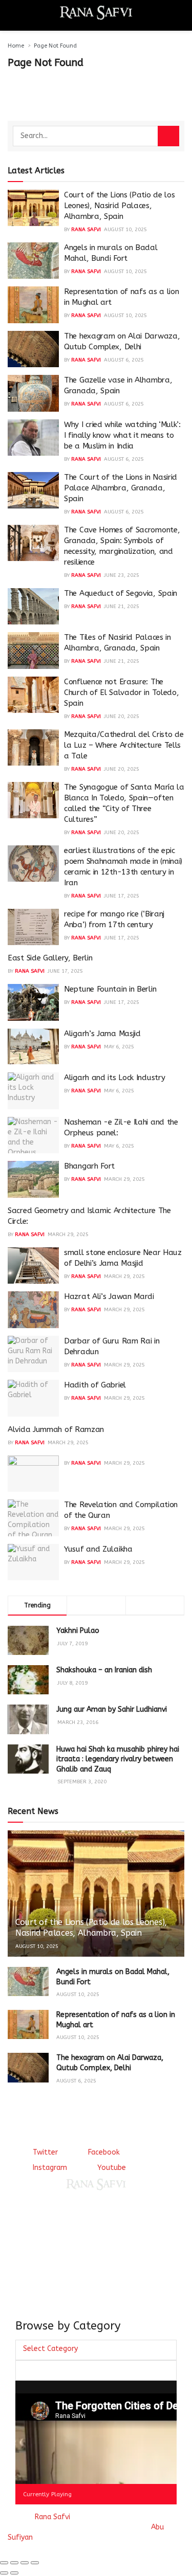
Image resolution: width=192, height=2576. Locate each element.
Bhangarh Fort (89, 1166)
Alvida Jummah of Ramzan (56, 1429)
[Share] (14, 2563)
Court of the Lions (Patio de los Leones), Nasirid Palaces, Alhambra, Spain (119, 206)
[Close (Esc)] (4, 2563)
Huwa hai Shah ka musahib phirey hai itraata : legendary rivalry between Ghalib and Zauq (118, 1759)
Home (16, 46)
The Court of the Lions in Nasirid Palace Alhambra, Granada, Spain (121, 488)
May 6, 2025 (119, 1047)
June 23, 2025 (122, 575)
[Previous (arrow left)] (4, 2573)
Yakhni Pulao (78, 1631)
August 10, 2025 (125, 230)
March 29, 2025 (124, 1179)
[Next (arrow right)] (14, 2573)
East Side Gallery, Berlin (50, 958)
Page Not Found (55, 46)
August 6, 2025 (124, 360)
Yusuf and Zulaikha (98, 1549)
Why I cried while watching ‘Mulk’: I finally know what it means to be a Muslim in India (122, 435)
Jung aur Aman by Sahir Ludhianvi (112, 1709)
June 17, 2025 (122, 896)
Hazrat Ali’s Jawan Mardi (109, 1296)
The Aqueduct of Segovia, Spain (121, 593)
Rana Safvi (86, 230)
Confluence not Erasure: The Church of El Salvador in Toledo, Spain (121, 692)
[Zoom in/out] (35, 2563)
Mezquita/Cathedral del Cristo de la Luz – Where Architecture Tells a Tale (124, 745)
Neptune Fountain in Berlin (110, 989)
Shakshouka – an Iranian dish (104, 1670)
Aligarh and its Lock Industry (114, 1078)
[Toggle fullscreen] (25, 2563)
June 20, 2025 (122, 716)
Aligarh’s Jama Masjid (102, 1034)
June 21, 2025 (122, 607)
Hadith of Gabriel (95, 1385)
